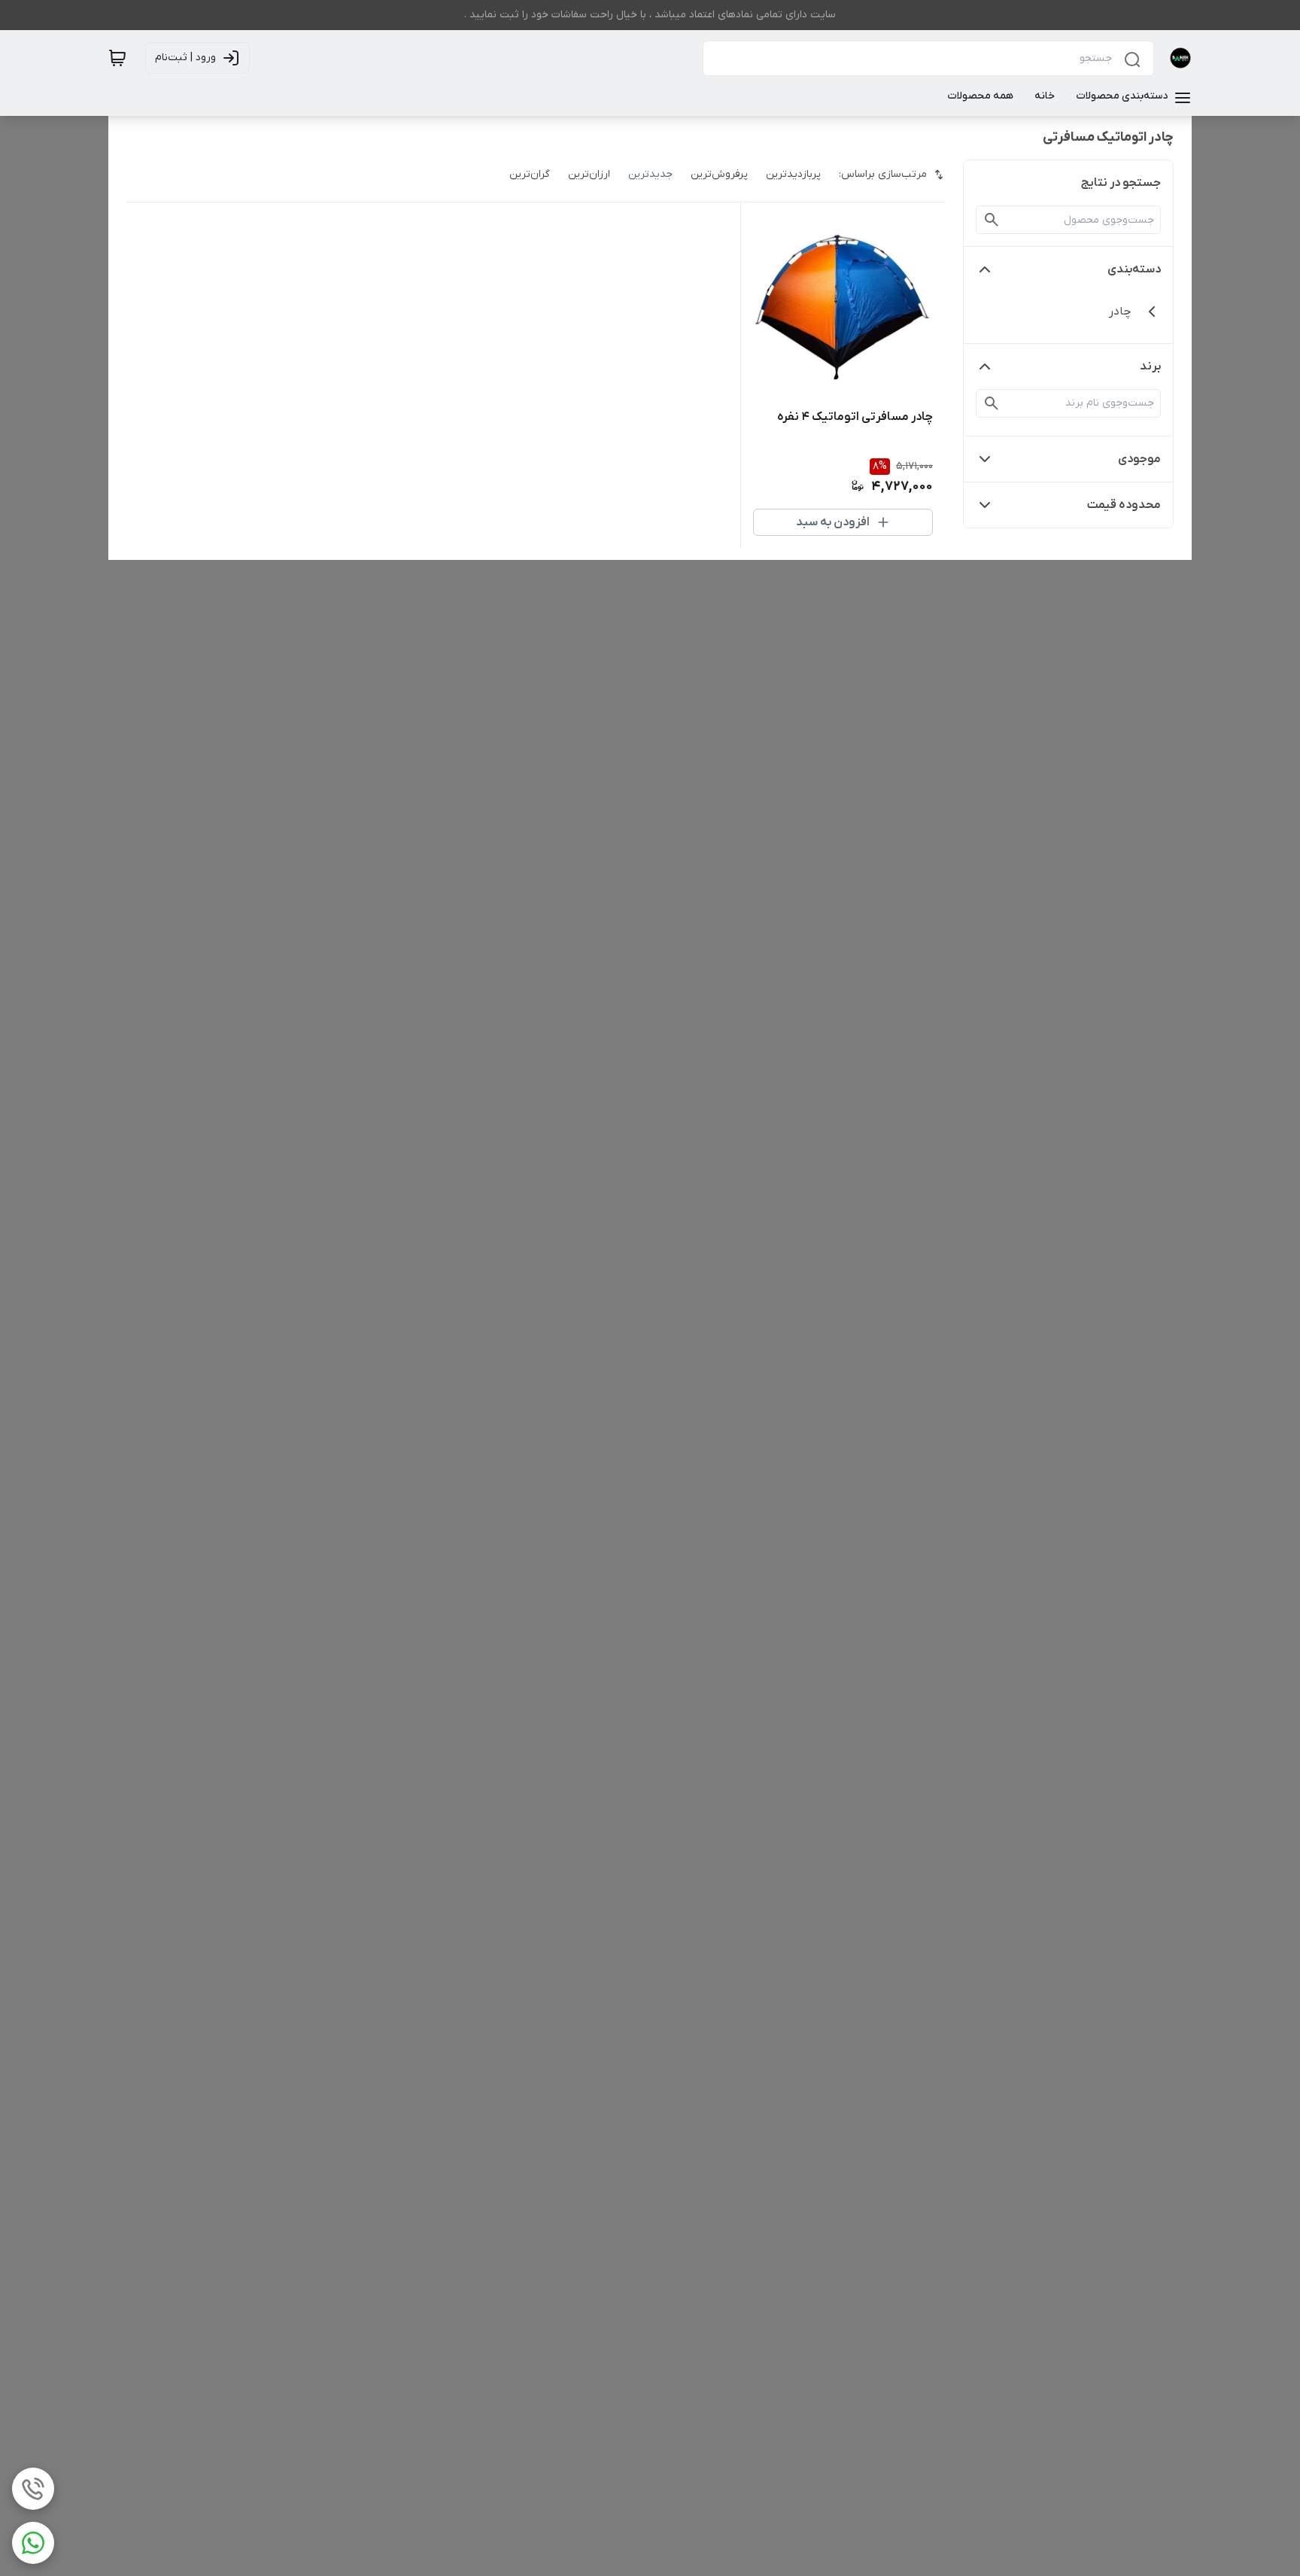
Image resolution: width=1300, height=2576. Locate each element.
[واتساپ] (33, 2543)
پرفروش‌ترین (719, 174)
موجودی (1139, 459)
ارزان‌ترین (589, 174)
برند (1150, 366)
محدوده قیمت (1124, 505)
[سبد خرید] (117, 58)
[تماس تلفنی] (33, 2489)
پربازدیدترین (793, 174)
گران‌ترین (530, 174)
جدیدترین (650, 174)
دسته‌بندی (1134, 269)
